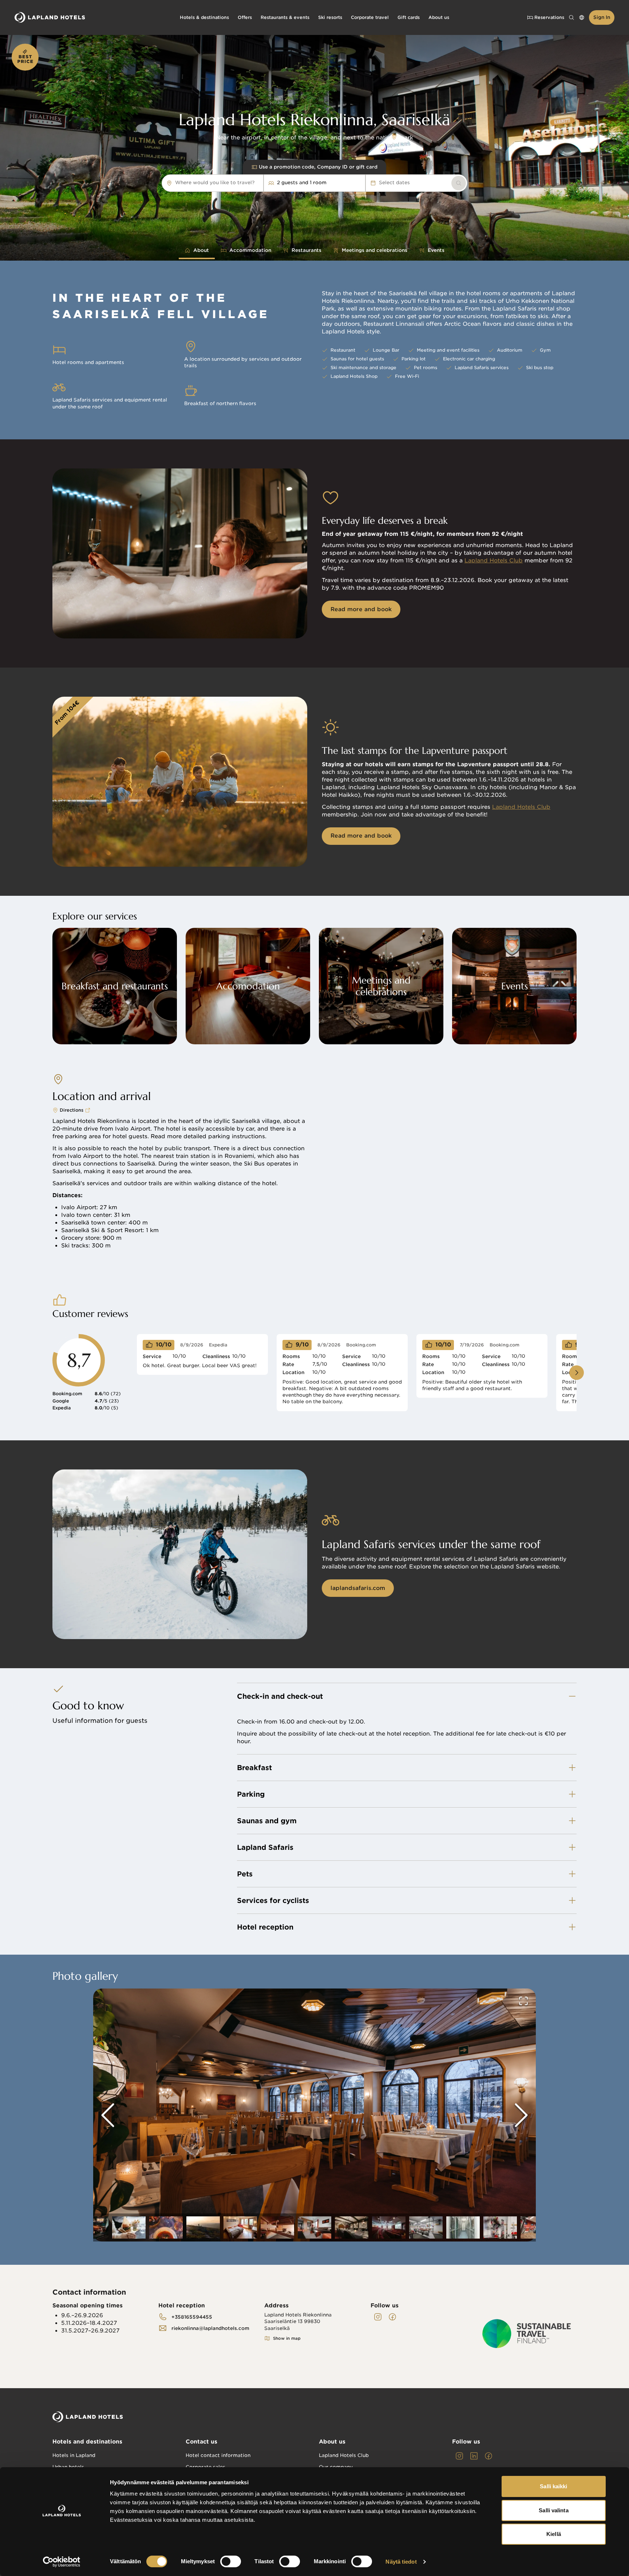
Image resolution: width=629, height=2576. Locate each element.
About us (332, 2442)
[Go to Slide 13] (463, 2227)
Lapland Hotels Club (494, 561)
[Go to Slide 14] (500, 2227)
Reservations (549, 17)
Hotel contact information (218, 2455)
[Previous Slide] (108, 2115)
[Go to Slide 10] (352, 2227)
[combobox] (258, 183)
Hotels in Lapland (74, 2455)
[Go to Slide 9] (314, 2227)
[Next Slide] (521, 2115)
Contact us (201, 2442)
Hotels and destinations (87, 2442)
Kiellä (554, 2534)
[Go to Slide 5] (166, 2227)
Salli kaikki (553, 2486)
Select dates (394, 183)
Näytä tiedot (401, 2562)
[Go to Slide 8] (277, 2227)
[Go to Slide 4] (129, 2227)
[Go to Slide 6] (203, 2227)
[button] (314, 2115)
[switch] (231, 2561)
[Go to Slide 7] (240, 2227)
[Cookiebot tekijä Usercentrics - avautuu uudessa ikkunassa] (62, 2562)
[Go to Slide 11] (389, 2227)
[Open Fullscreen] (523, 2001)
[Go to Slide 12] (426, 2227)
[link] (459, 183)
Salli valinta (553, 2510)
